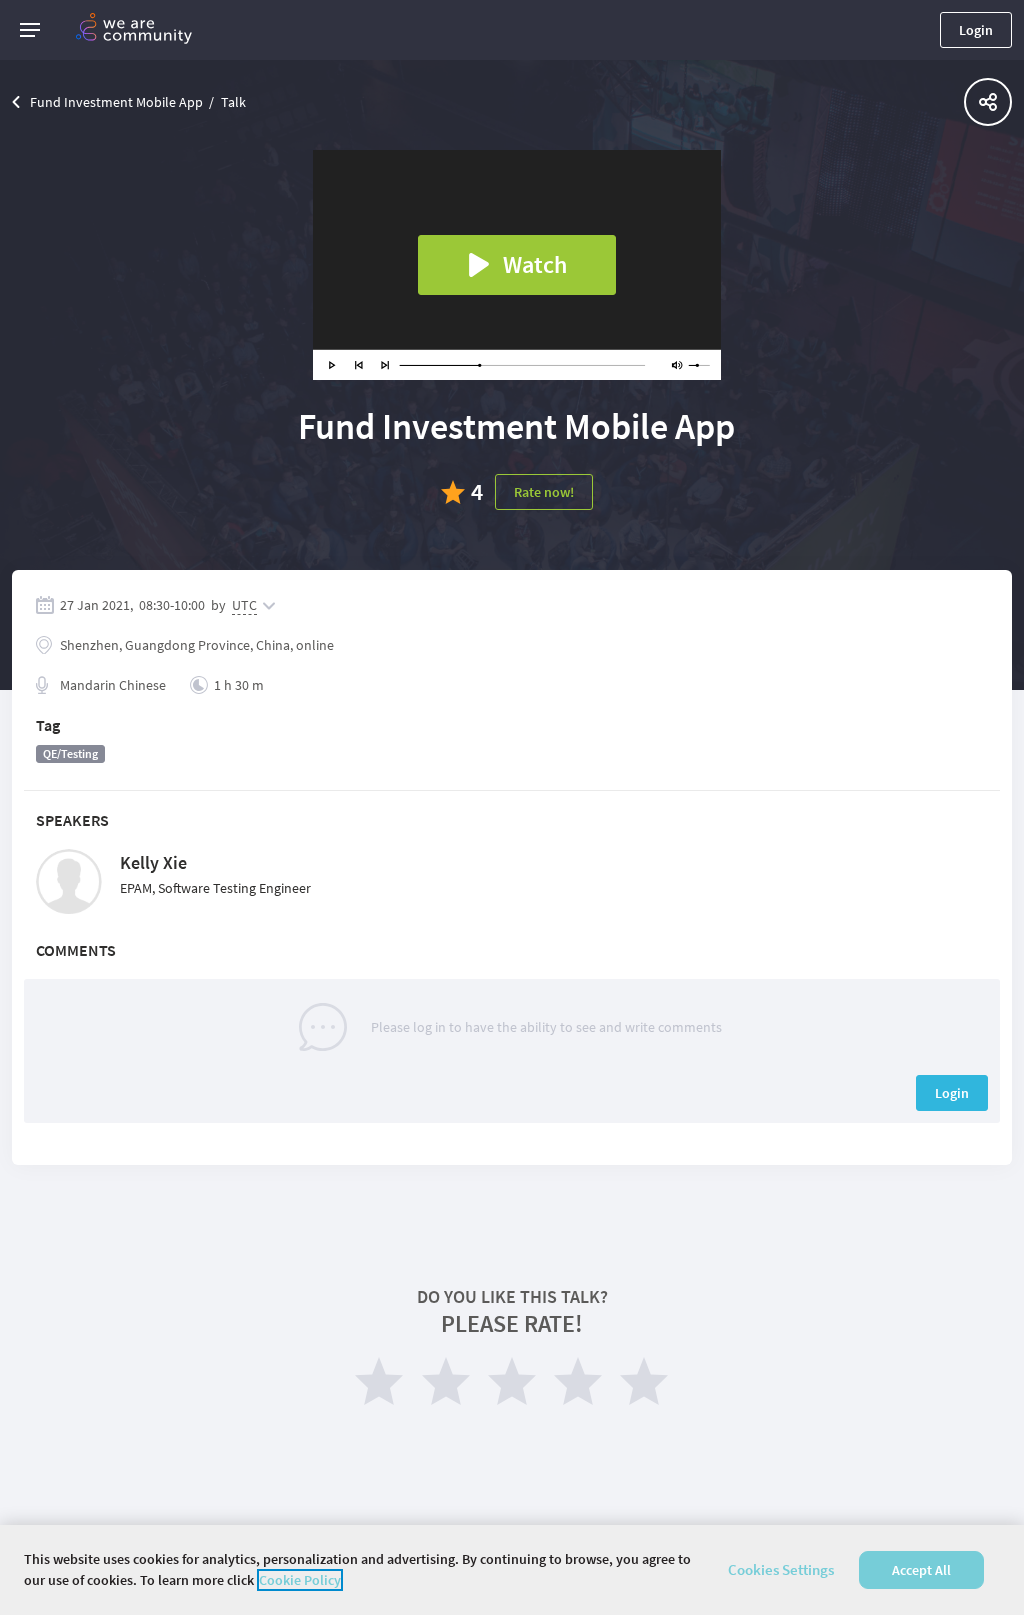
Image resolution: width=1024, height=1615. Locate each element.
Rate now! (544, 492)
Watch (535, 264)
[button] (30, 30)
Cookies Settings (781, 1569)
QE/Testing (70, 753)
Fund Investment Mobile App (116, 102)
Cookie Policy (300, 1580)
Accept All (921, 1570)
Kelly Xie (153, 862)
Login (976, 30)
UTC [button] (244, 605)
